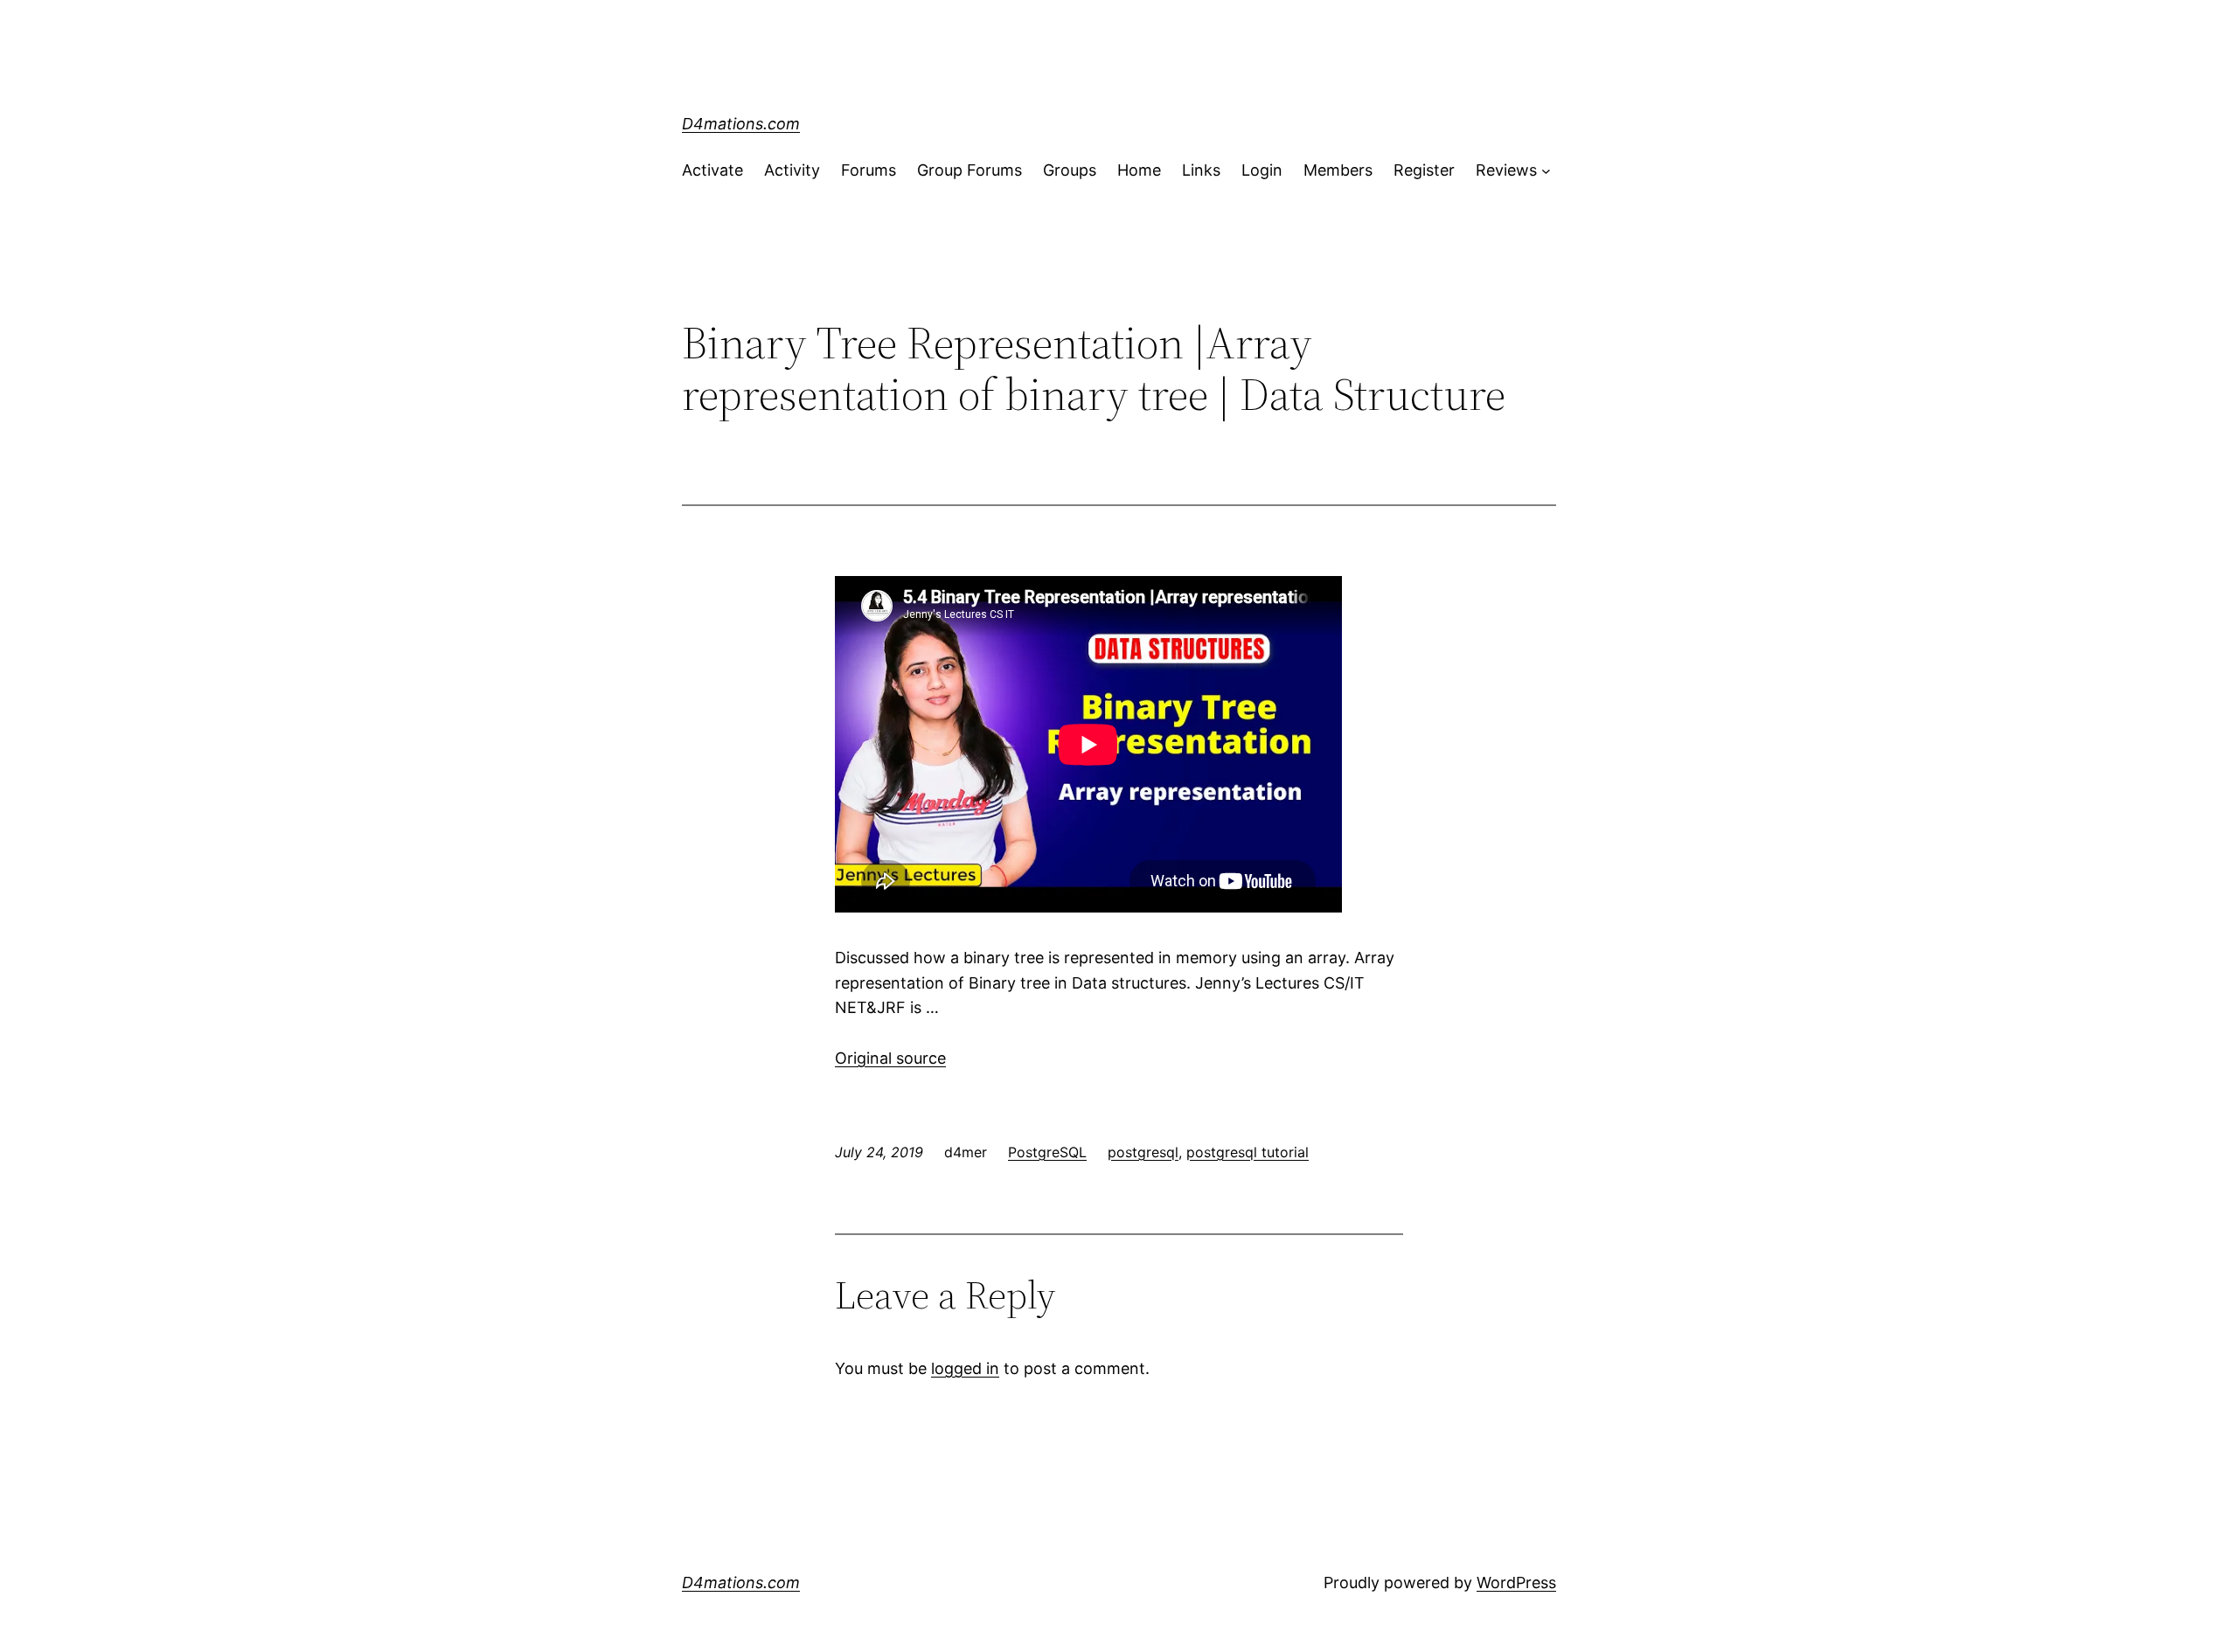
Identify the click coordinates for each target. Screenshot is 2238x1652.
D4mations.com (741, 124)
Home (1139, 170)
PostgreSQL (1047, 1152)
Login (1262, 170)
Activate (712, 170)
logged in (965, 1368)
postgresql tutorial (1248, 1152)
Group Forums (970, 170)
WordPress (1516, 1583)
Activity (792, 170)
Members (1338, 170)
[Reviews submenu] (1546, 171)
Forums (869, 170)
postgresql (1143, 1152)
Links (1201, 170)
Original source (890, 1058)
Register (1424, 170)
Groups (1070, 170)
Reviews (1506, 170)
